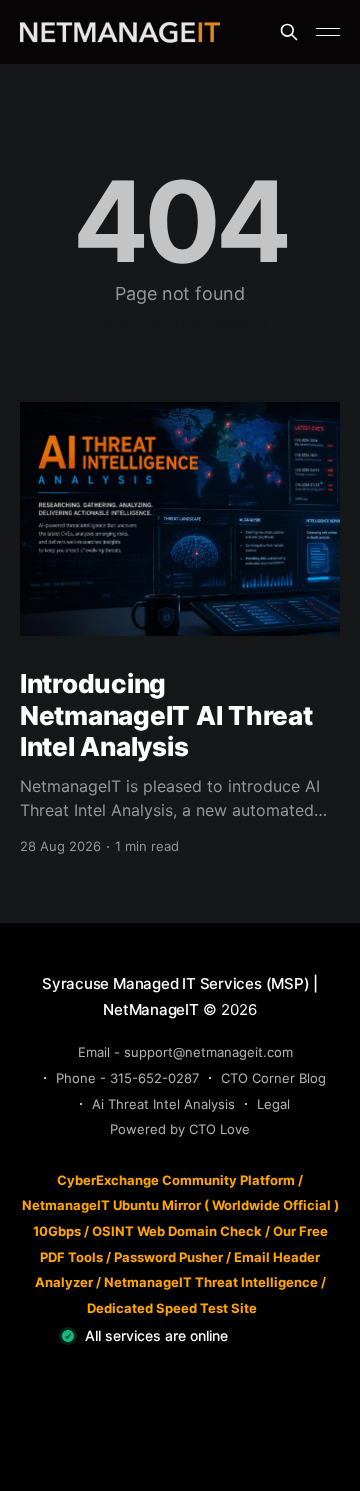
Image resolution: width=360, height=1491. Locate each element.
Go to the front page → (180, 322)
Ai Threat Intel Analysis (163, 1104)
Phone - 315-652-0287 (127, 1078)
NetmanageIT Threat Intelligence (211, 1282)
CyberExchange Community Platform (176, 1180)
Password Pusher (168, 1257)
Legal (273, 1104)
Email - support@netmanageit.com (185, 1052)
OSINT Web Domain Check (177, 1231)
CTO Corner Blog (273, 1078)
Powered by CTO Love (180, 1129)
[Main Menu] (328, 32)
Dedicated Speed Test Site (172, 1308)
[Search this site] (289, 32)
